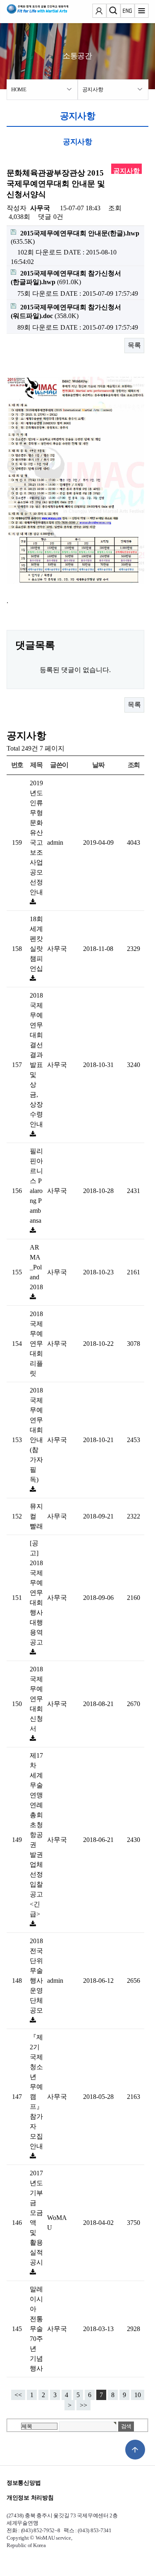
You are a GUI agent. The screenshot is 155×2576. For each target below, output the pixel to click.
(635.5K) (75, 237)
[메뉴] (141, 12)
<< (18, 2395)
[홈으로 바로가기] (31, 12)
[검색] (113, 12)
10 (138, 2395)
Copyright (18, 2538)
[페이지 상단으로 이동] (135, 2450)
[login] (99, 12)
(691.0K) (66, 278)
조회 (134, 765)
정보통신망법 (24, 2483)
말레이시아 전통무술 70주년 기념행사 (36, 2329)
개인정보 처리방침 (30, 2498)
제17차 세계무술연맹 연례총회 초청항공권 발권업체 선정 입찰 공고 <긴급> (36, 1835)
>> (83, 2405)
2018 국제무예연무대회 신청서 (36, 1699)
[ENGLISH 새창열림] (127, 12)
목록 (134, 345)
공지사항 (93, 89)
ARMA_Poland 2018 (36, 1267)
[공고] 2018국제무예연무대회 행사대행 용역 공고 (36, 1593)
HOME (19, 89)
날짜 (98, 765)
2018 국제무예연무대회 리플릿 (36, 1344)
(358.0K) (66, 311)
